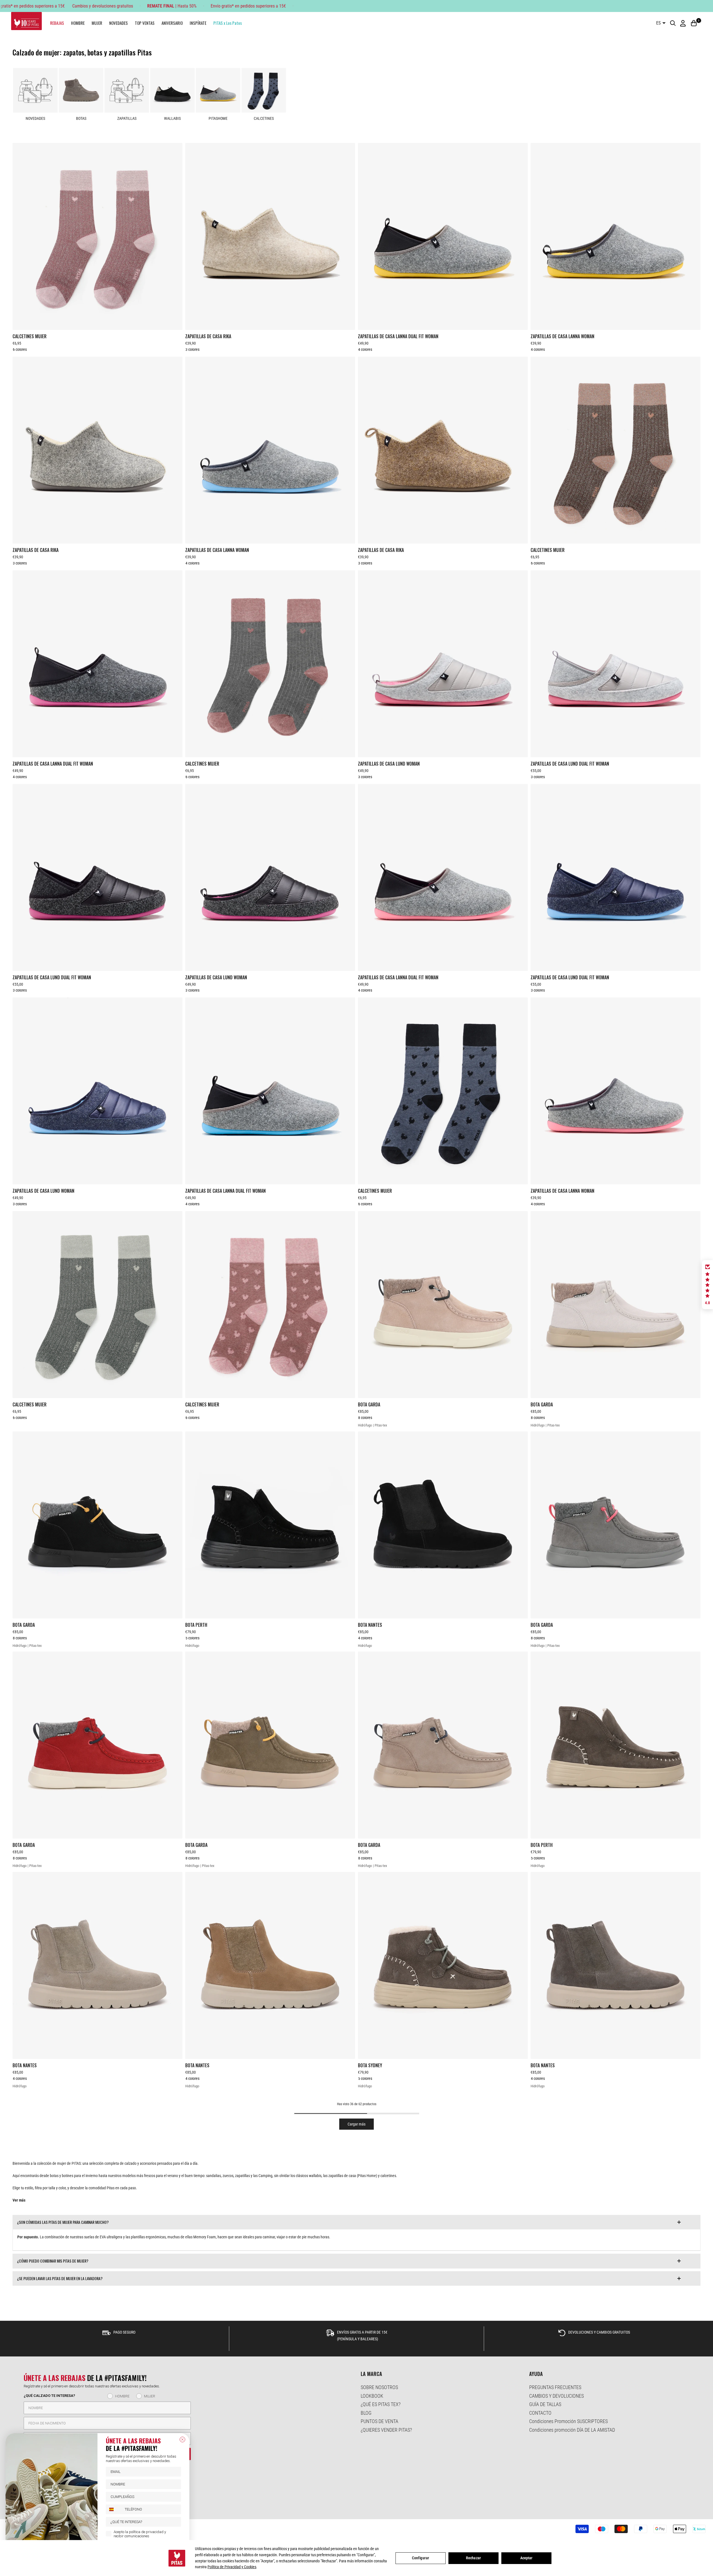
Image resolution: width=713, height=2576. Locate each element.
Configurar (421, 2558)
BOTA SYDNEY (370, 2065)
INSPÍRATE (198, 23)
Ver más (19, 2200)
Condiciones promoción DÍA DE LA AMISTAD (572, 2430)
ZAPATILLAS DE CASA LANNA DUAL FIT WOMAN (398, 336)
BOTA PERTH (196, 1625)
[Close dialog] (182, 2439)
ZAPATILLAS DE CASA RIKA (208, 336)
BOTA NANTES (370, 1625)
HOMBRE (78, 23)
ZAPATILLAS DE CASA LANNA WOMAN (562, 336)
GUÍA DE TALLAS (545, 2404)
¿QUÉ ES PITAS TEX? (381, 2404)
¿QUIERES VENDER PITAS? (386, 2430)
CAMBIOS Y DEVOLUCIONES (556, 2396)
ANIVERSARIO (172, 23)
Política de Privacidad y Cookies (232, 2567)
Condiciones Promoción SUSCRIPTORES (568, 2421)
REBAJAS (57, 23)
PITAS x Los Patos (228, 23)
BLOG (366, 2413)
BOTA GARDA (369, 1404)
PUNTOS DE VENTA (379, 2421)
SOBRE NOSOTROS (379, 2387)
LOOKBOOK (372, 2396)
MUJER (97, 23)
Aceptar (527, 2558)
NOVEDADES (119, 23)
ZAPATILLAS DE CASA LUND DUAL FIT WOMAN (570, 764)
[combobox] (114, 2509)
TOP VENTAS (145, 23)
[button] (707, 1285)
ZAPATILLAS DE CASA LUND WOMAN (389, 764)
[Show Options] (176, 2522)
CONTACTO (540, 2413)
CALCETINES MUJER (30, 336)
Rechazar (473, 2558)
